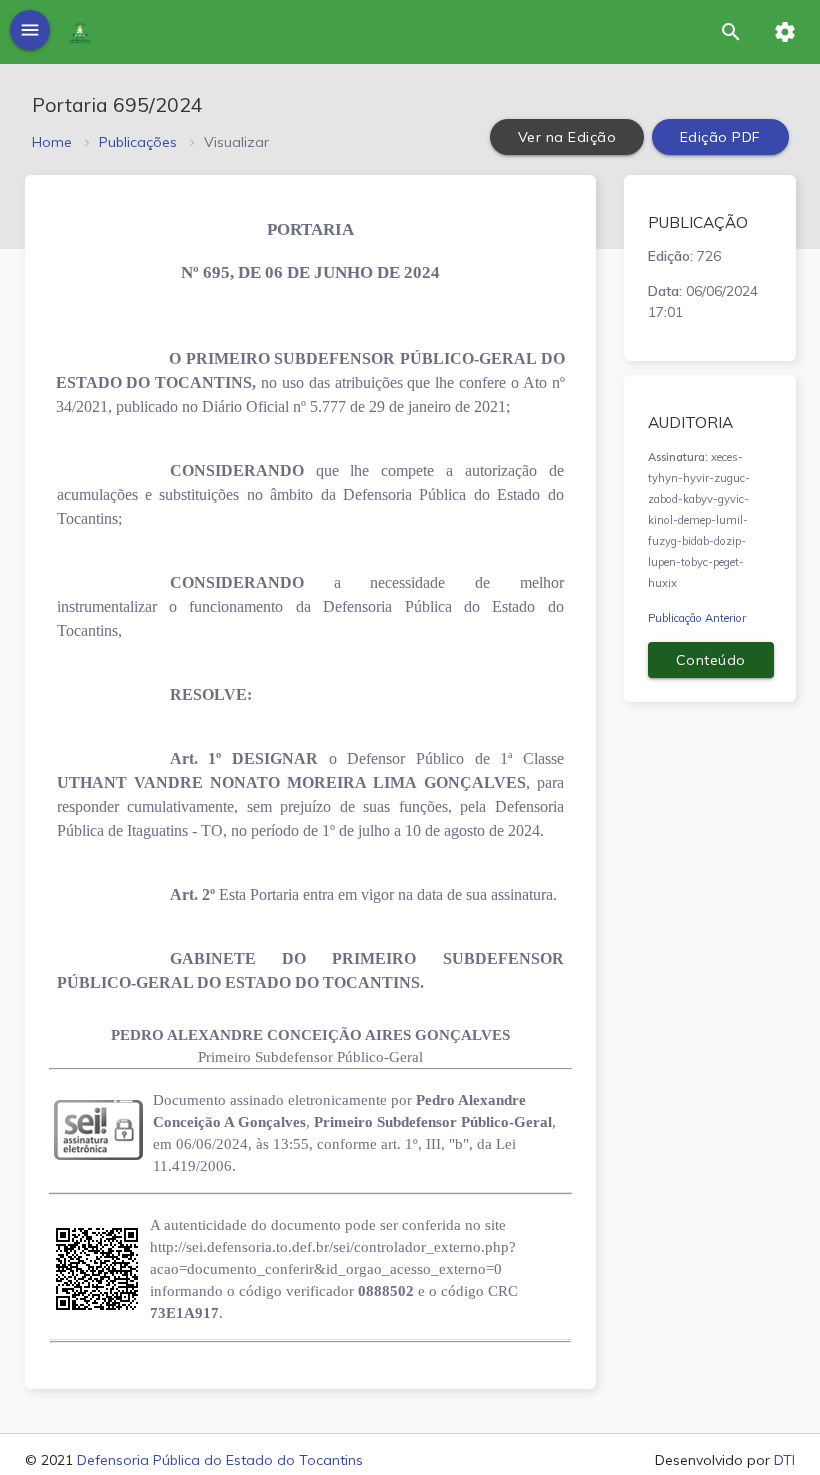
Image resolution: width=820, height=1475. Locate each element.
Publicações (138, 142)
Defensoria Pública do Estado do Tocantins (220, 1460)
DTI (784, 1460)
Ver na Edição (567, 137)
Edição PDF (720, 137)
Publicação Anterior (697, 618)
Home (52, 142)
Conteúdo (711, 660)
